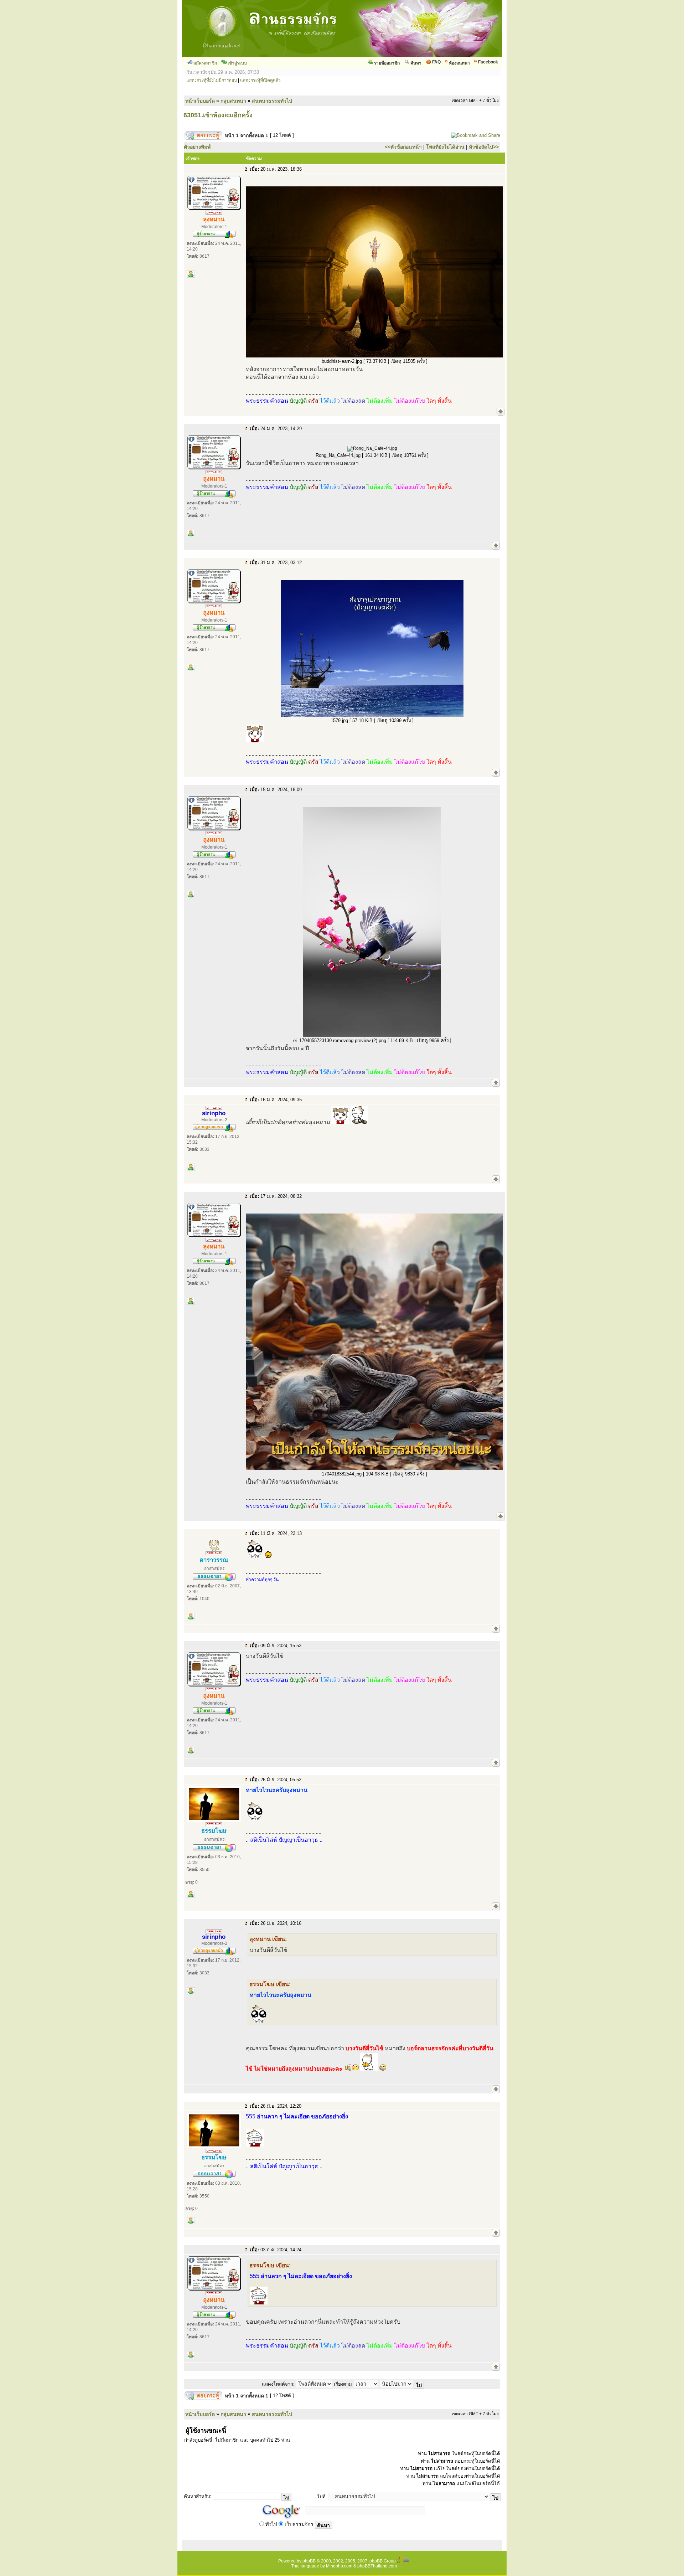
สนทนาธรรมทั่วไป (272, 101)
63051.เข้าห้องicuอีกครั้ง (218, 115)
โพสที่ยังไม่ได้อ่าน (445, 147)
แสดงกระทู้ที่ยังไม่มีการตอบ (212, 80)
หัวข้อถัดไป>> (484, 147)
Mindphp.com (339, 2566)
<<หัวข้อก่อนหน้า (403, 147)
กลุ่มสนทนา (233, 101)
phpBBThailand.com (377, 2566)
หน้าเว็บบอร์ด (200, 101)
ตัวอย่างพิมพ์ (197, 147)
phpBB (309, 2561)
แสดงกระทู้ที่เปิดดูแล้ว (260, 80)
